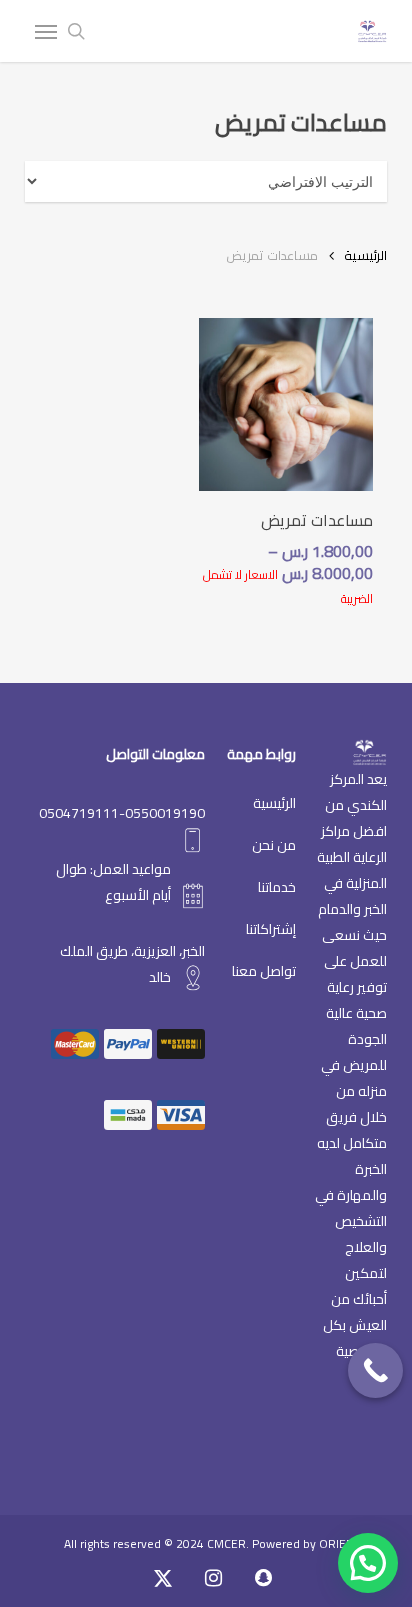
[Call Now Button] (375, 1370)
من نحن (274, 845)
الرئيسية (365, 255)
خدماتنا (277, 887)
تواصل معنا (264, 971)
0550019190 (165, 813)
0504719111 (79, 813)
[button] (46, 31)
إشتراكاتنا (271, 929)
